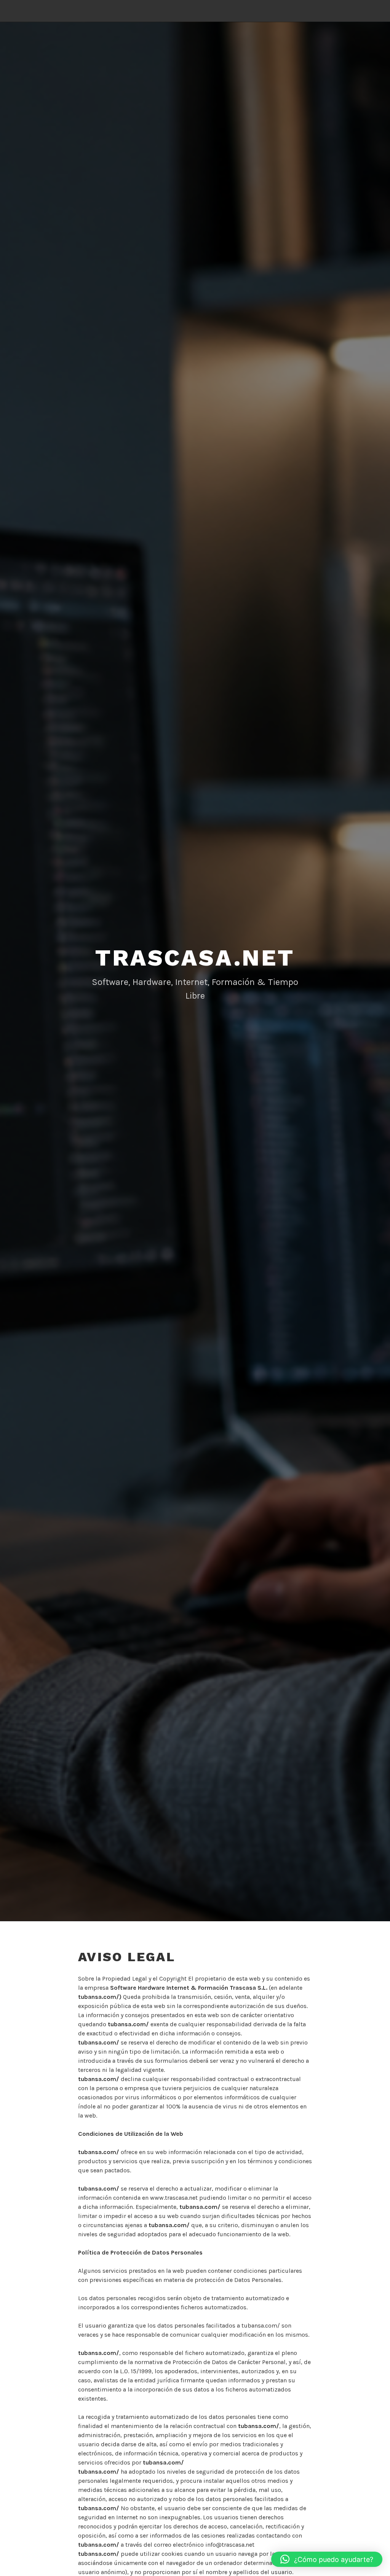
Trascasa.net (195, 958)
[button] (327, 2559)
